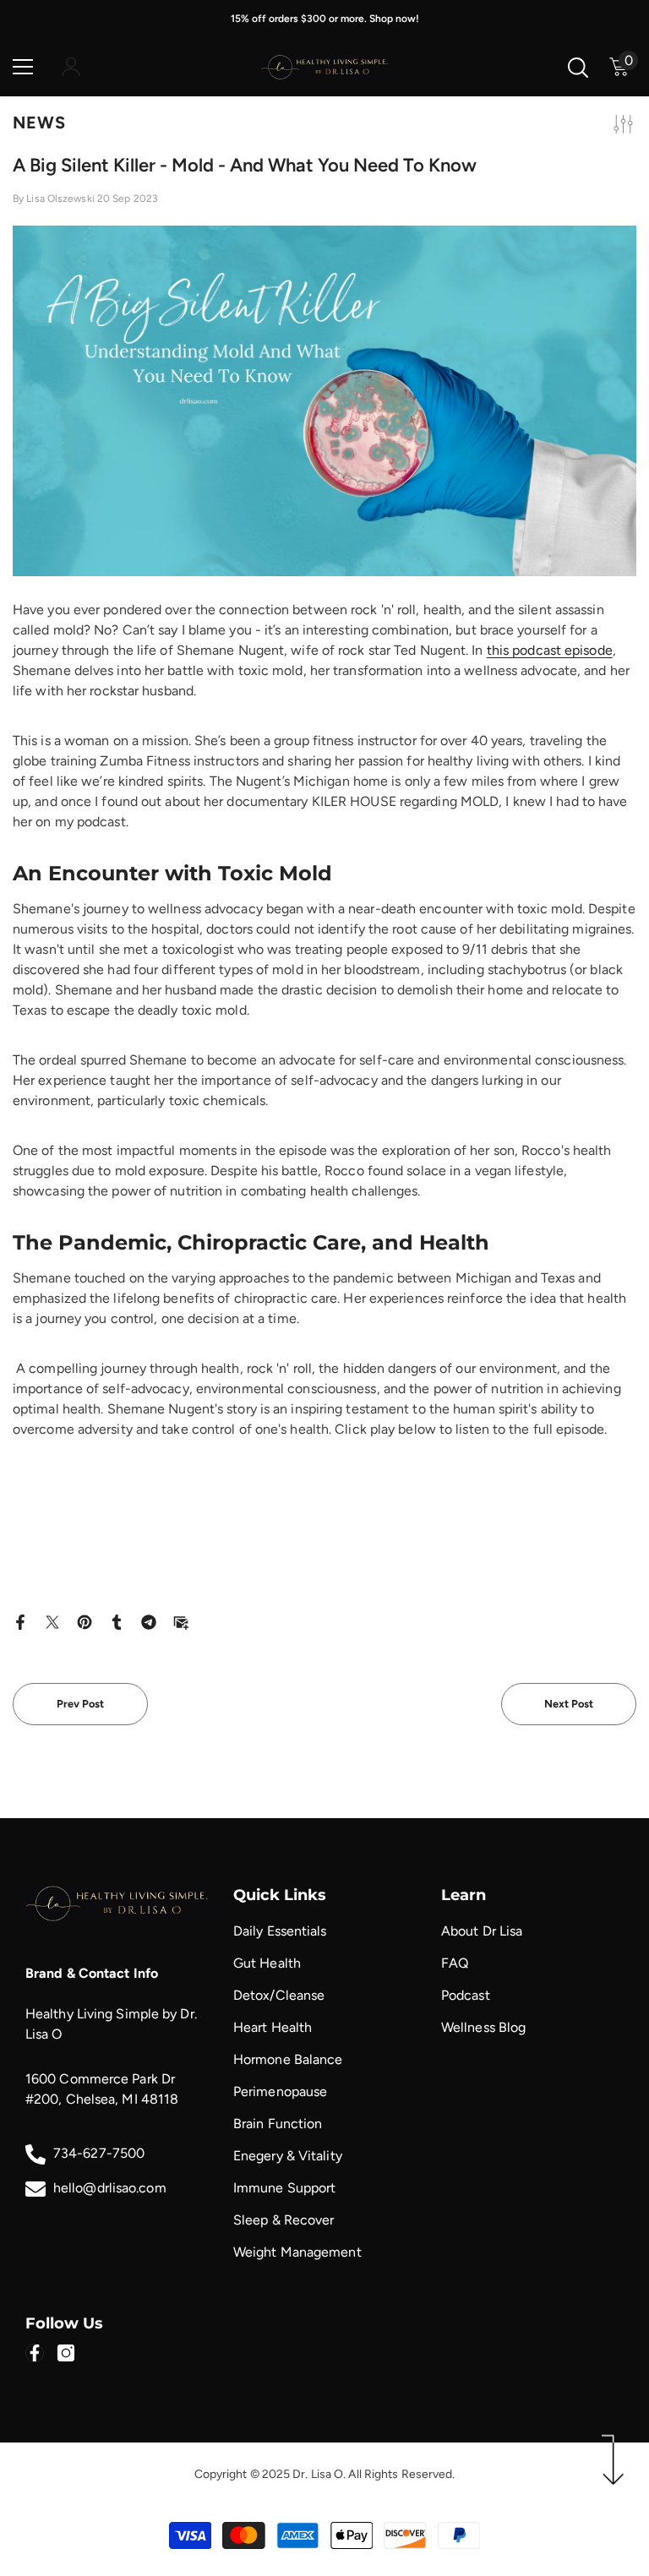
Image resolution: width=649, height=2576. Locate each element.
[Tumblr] (117, 1621)
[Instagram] (66, 2353)
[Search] (578, 68)
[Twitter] (52, 1621)
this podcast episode (550, 650)
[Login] (71, 67)
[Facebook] (20, 1621)
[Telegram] (149, 1621)
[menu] (23, 67)
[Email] (181, 1621)
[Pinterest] (85, 1621)
